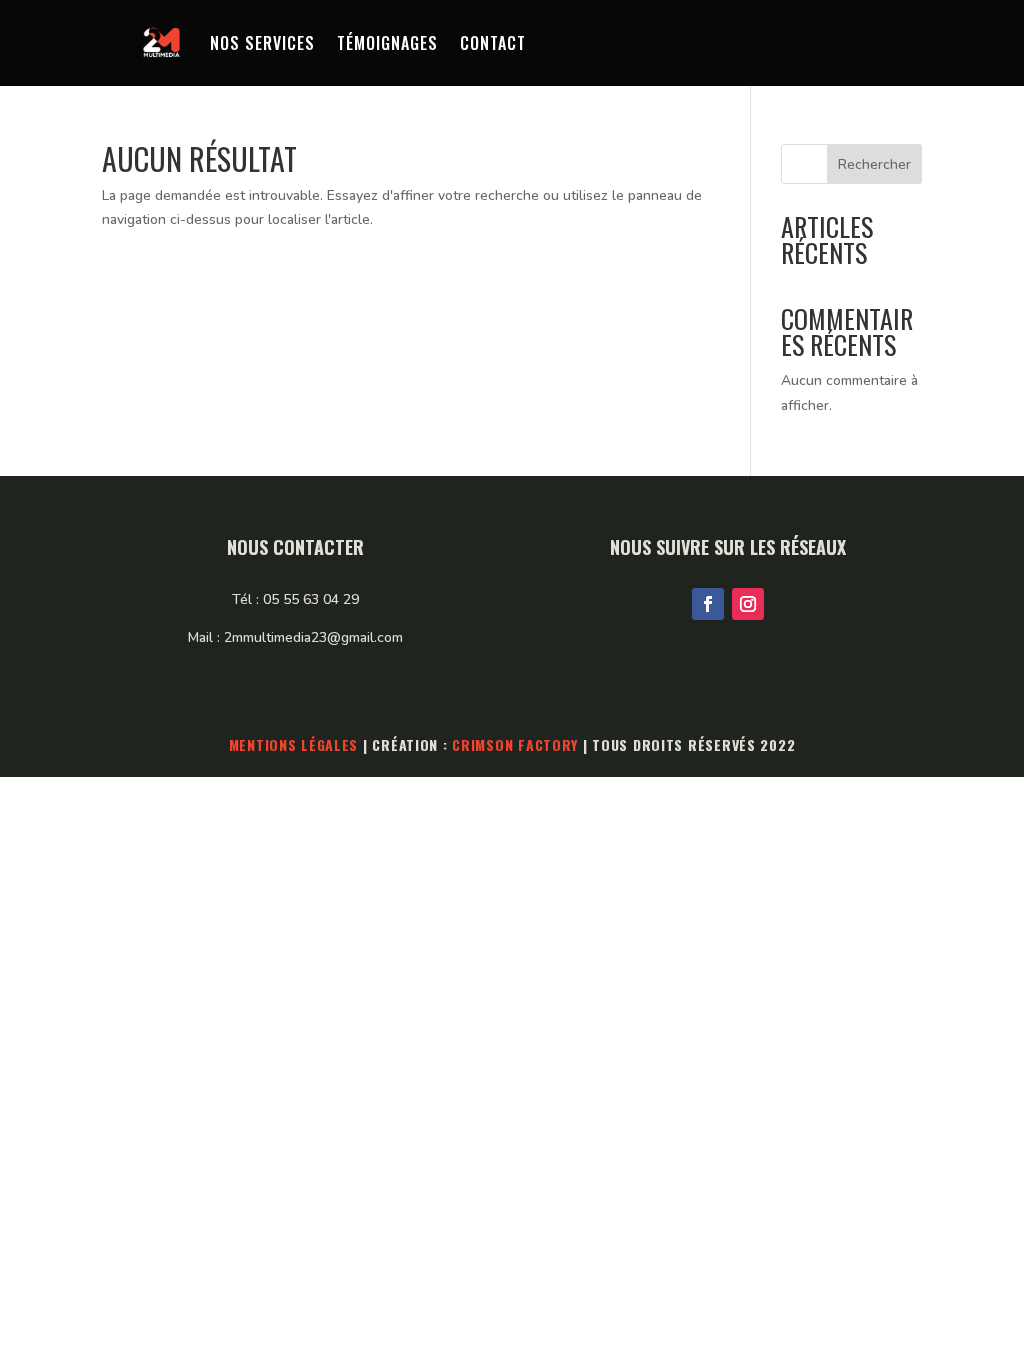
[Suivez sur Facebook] (708, 604)
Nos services (262, 43)
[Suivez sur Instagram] (748, 604)
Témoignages (387, 43)
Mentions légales (294, 744)
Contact (493, 43)
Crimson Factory (515, 744)
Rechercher (874, 164)
